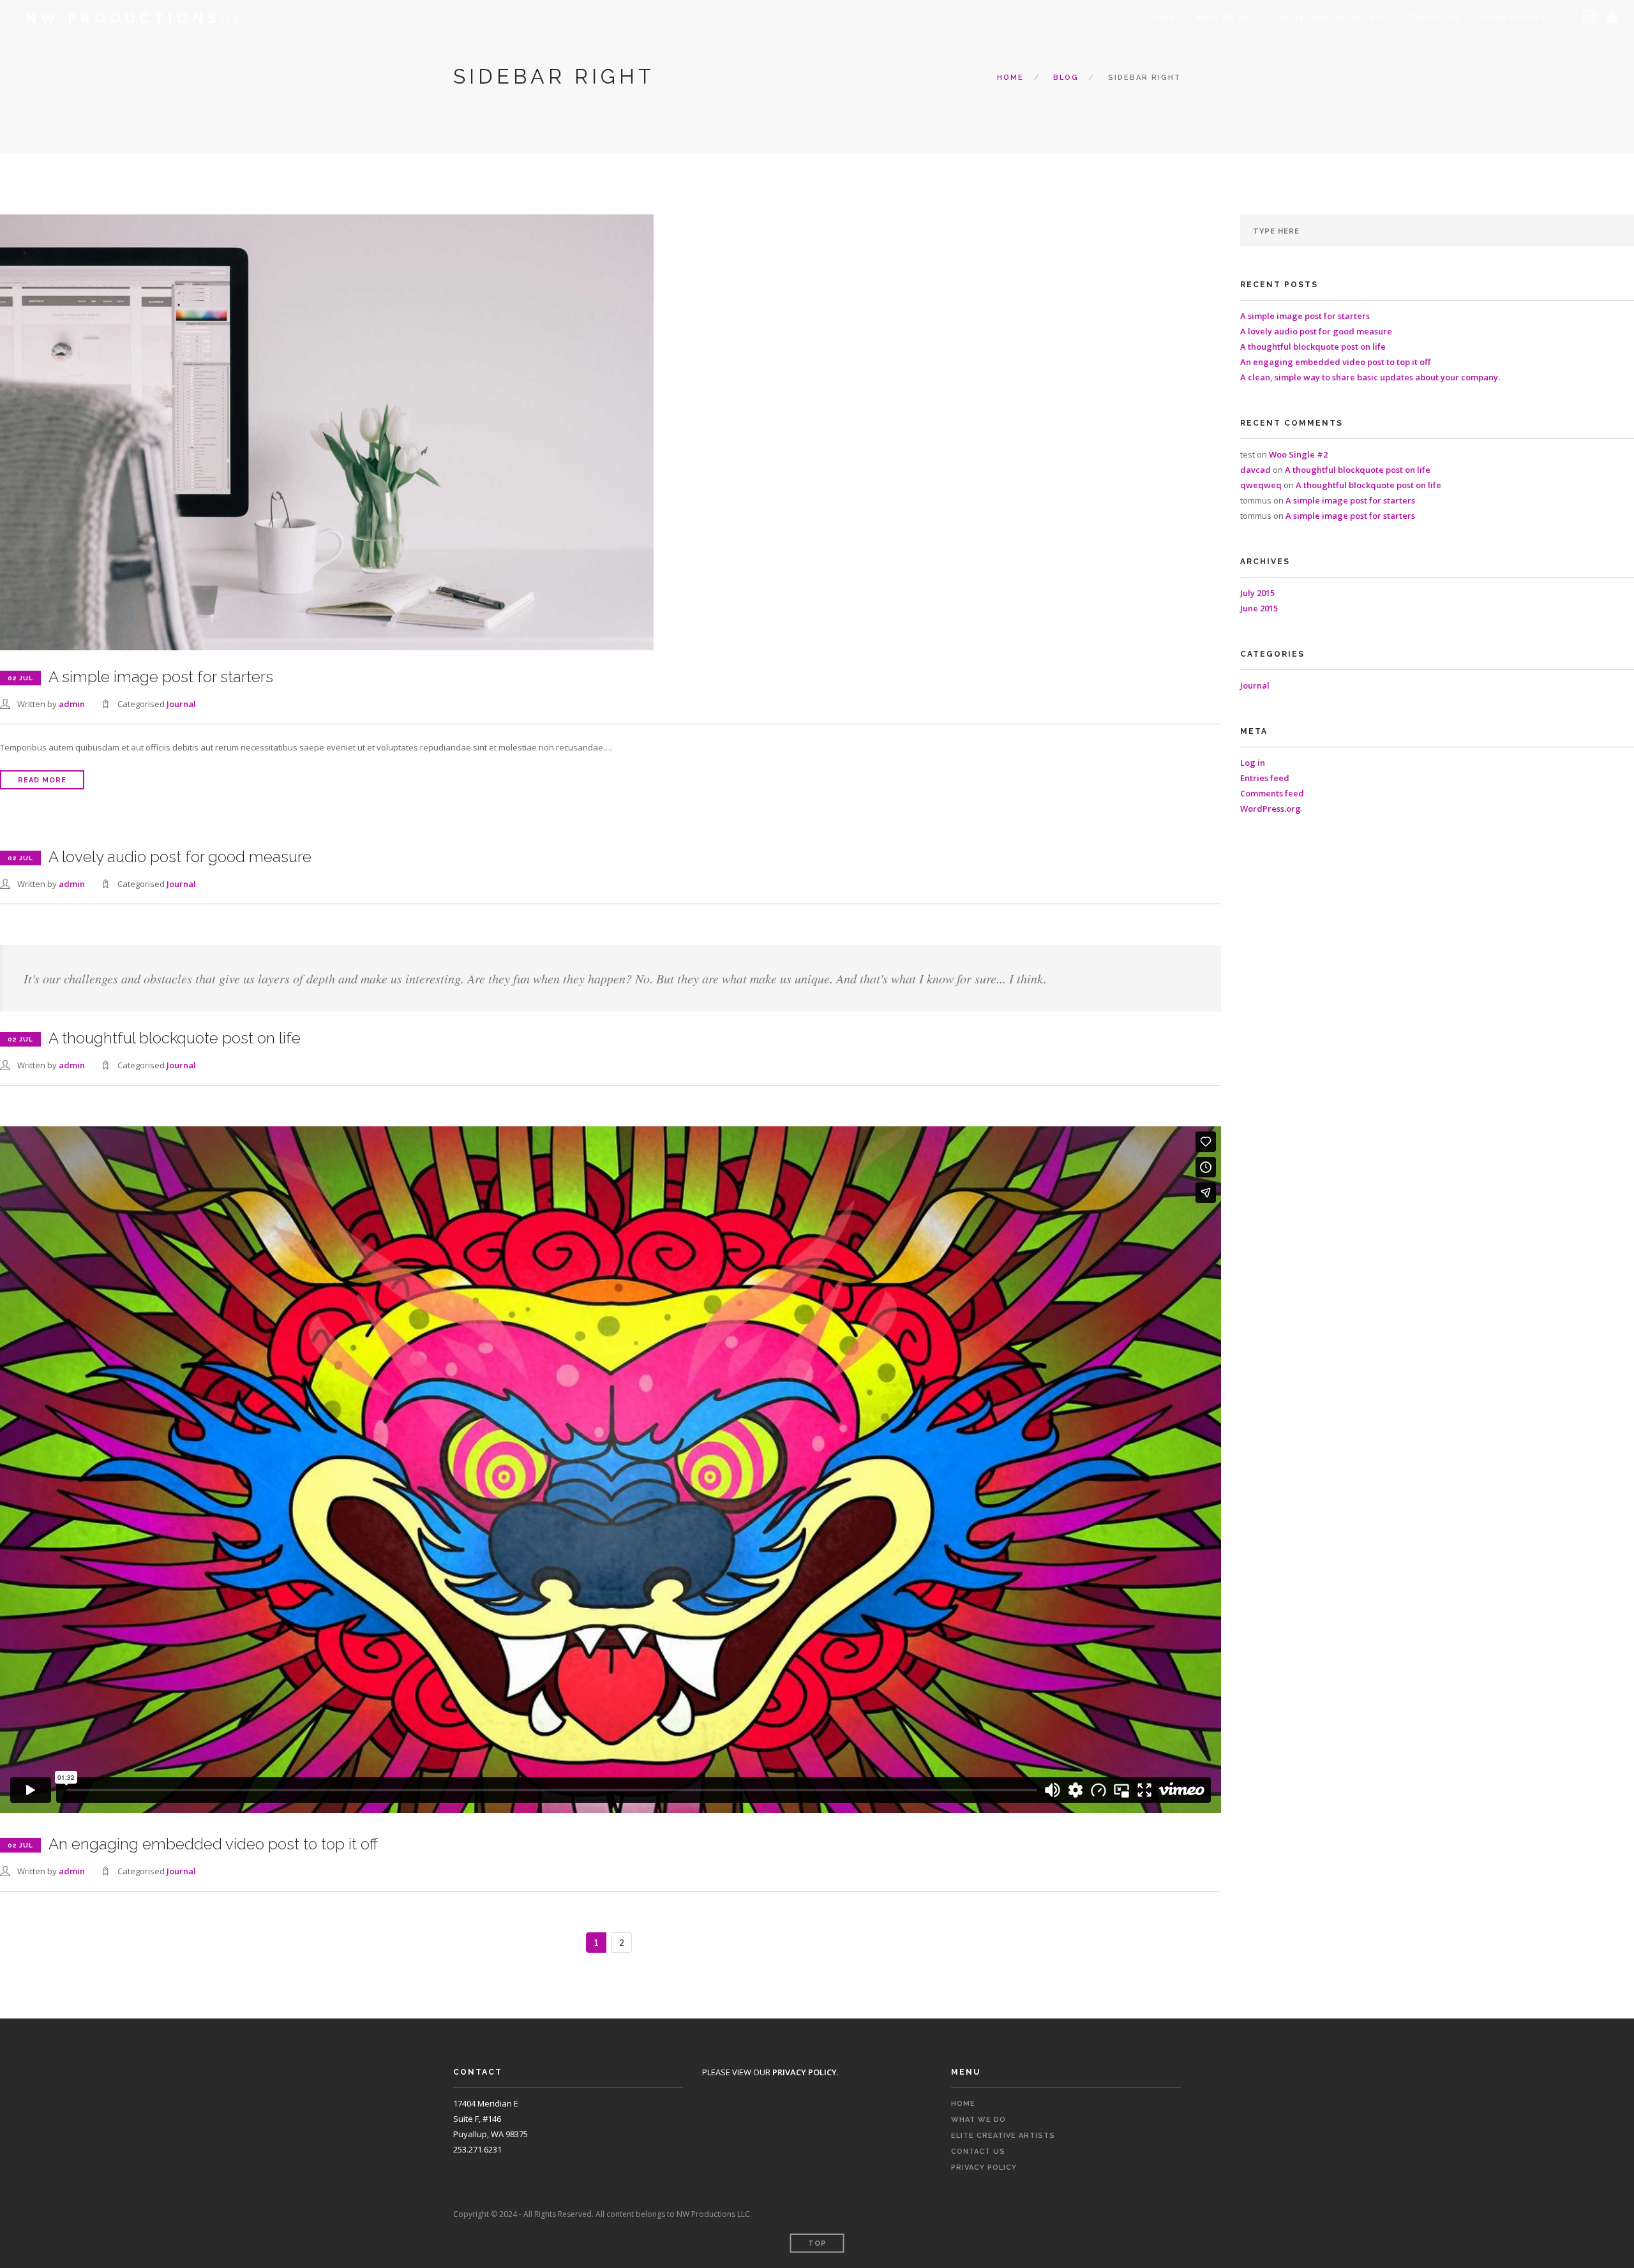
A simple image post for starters (1305, 316)
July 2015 (1257, 593)
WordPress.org (1270, 809)
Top (817, 2243)
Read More (42, 780)
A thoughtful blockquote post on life (1313, 347)
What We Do (1222, 18)
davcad (1255, 470)
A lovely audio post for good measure (1316, 331)
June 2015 (1259, 608)
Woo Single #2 (1298, 454)
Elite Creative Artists (1334, 18)
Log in (1253, 763)
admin (72, 704)
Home (1162, 18)
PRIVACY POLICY (1514, 18)
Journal (181, 704)
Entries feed (1265, 778)
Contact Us (1433, 18)
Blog (1066, 78)
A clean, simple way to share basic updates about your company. (1370, 377)
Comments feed (1272, 793)
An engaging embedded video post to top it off (1335, 362)
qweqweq (1261, 485)
